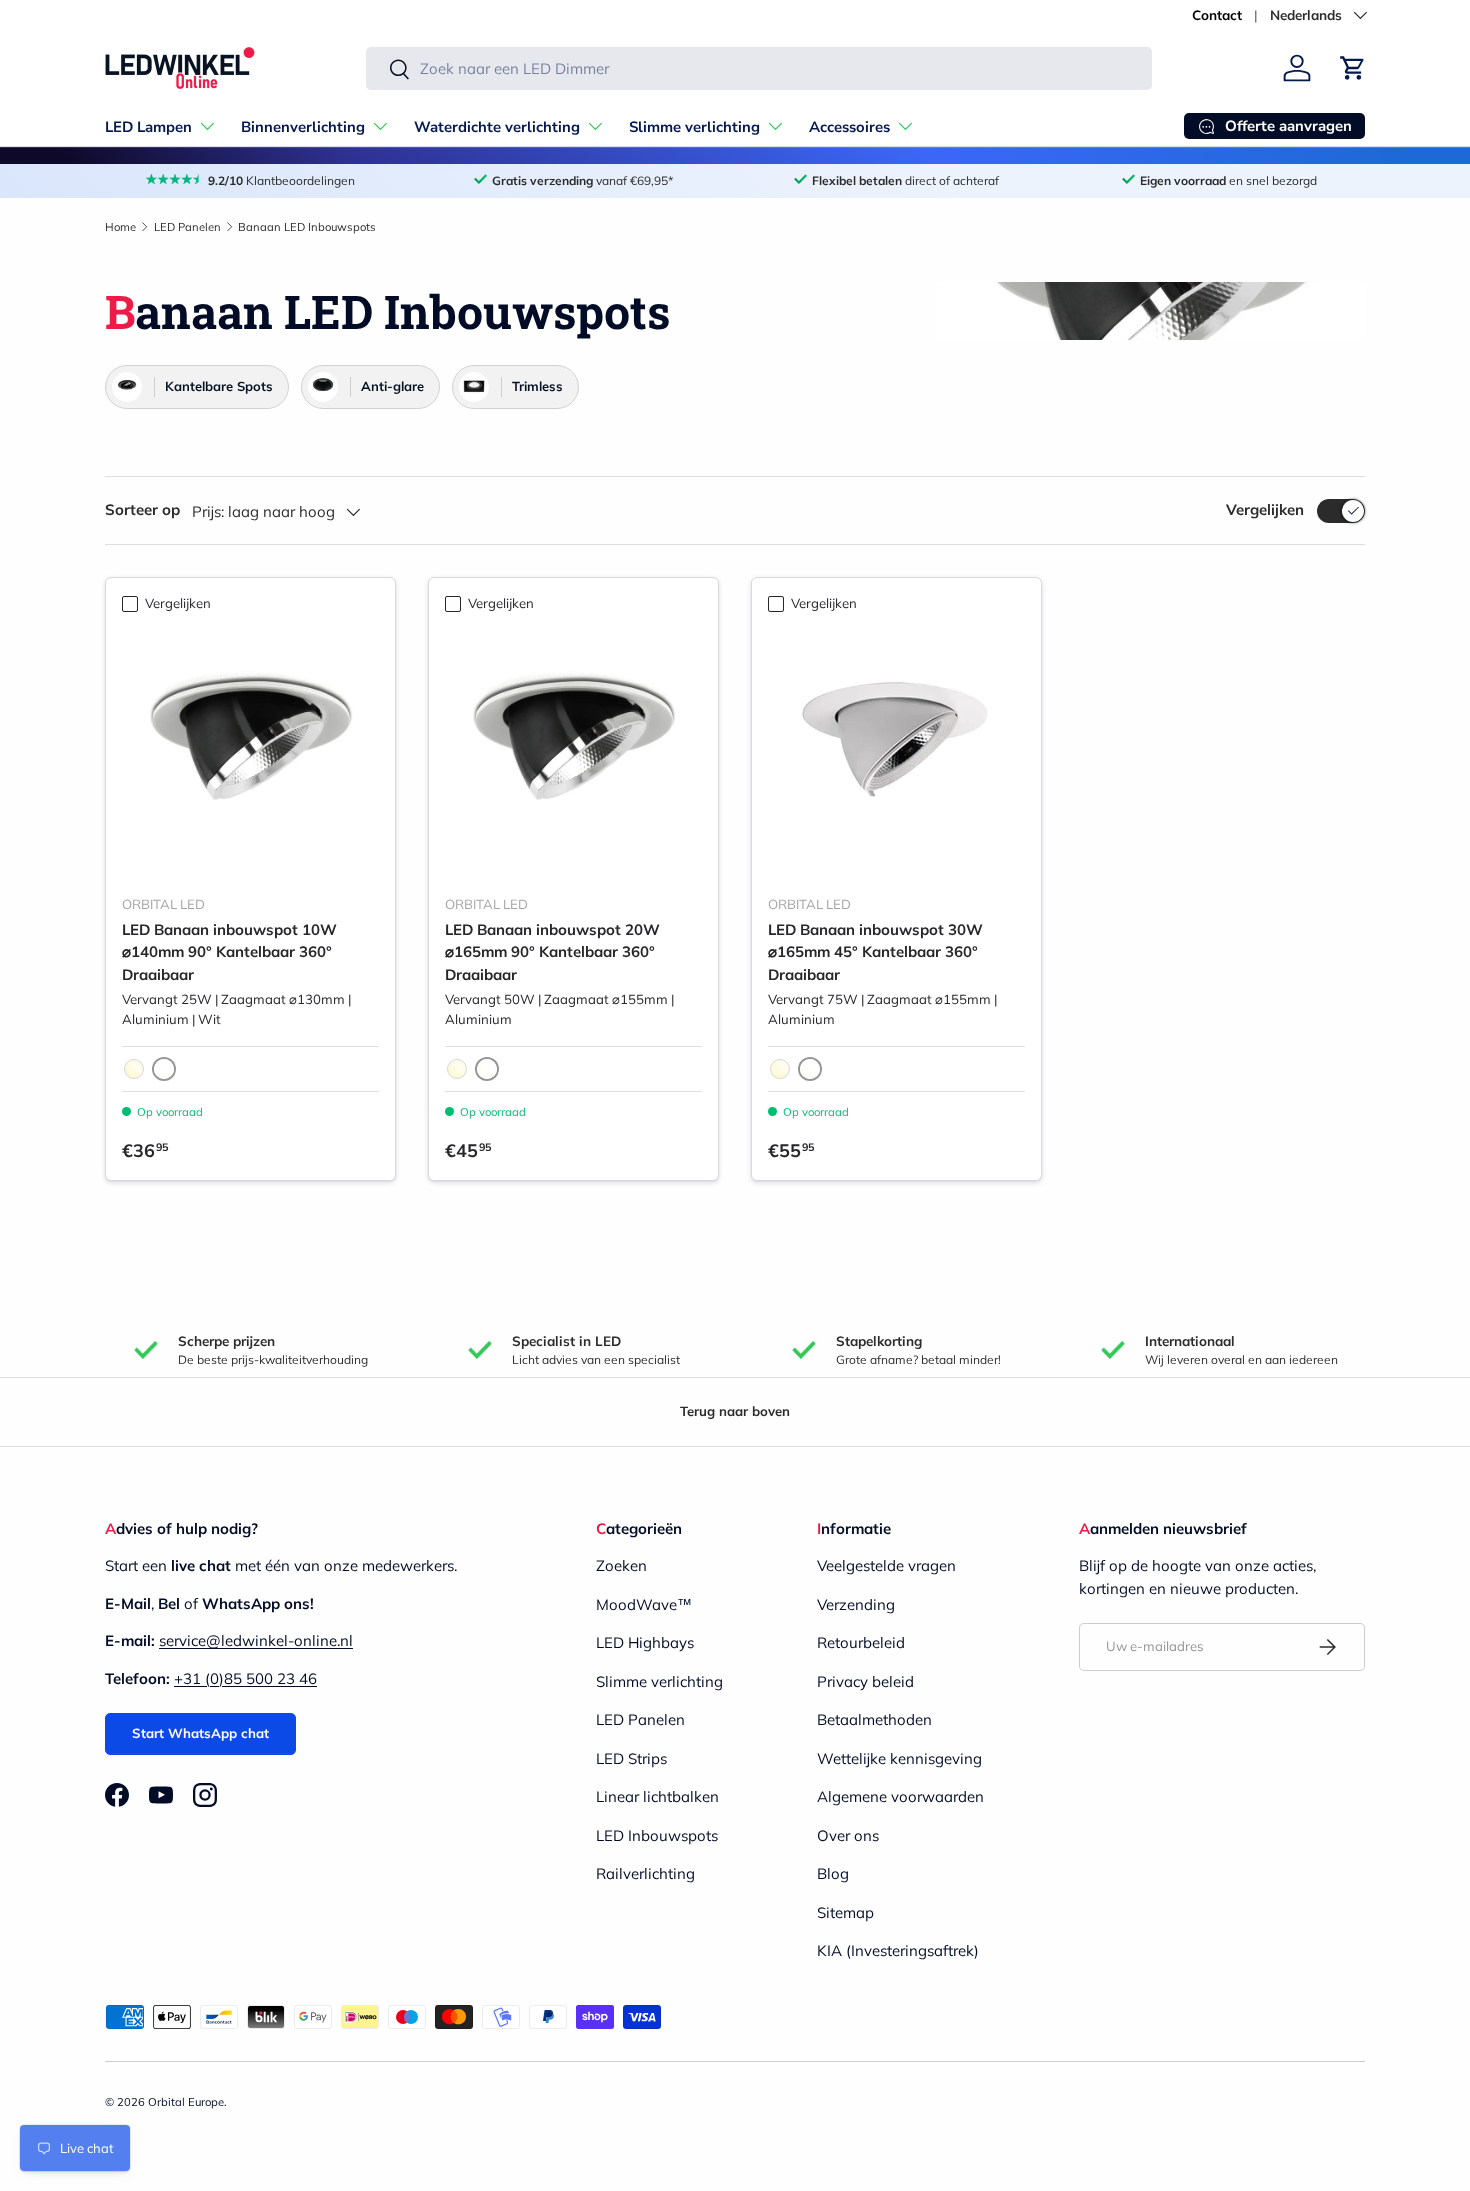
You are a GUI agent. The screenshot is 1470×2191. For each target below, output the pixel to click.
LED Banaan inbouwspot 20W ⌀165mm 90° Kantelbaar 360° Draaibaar (552, 952)
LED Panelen (187, 227)
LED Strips (631, 1758)
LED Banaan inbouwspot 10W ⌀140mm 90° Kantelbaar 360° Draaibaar (229, 952)
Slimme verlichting (694, 127)
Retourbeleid (861, 1642)
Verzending (856, 1604)
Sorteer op (142, 509)
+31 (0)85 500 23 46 (245, 1678)
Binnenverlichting (303, 127)
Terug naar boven (735, 1411)
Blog (833, 1873)
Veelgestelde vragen (886, 1565)
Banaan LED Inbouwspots (307, 227)
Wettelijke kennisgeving (899, 1758)
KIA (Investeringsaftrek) (898, 1950)
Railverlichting (645, 1873)
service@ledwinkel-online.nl (256, 1640)
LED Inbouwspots (657, 1835)
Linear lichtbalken (657, 1796)
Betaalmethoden (874, 1719)
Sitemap (845, 1912)
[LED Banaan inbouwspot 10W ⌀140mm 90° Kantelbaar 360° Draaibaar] (250, 750)
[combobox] (759, 68)
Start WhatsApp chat (200, 1733)
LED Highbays (645, 1642)
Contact (1217, 14)
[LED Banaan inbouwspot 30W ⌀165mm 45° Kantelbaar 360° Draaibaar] (896, 750)
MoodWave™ (644, 1604)
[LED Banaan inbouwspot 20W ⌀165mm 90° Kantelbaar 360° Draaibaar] (573, 750)
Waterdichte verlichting (497, 127)
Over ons (848, 1835)
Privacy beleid (865, 1681)
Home (120, 227)
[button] (1353, 68)
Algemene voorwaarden (900, 1796)
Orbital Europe (186, 2102)
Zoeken (621, 1565)
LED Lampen (148, 127)
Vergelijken (1265, 509)
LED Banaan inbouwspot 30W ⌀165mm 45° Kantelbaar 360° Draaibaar (875, 952)
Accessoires (849, 127)
